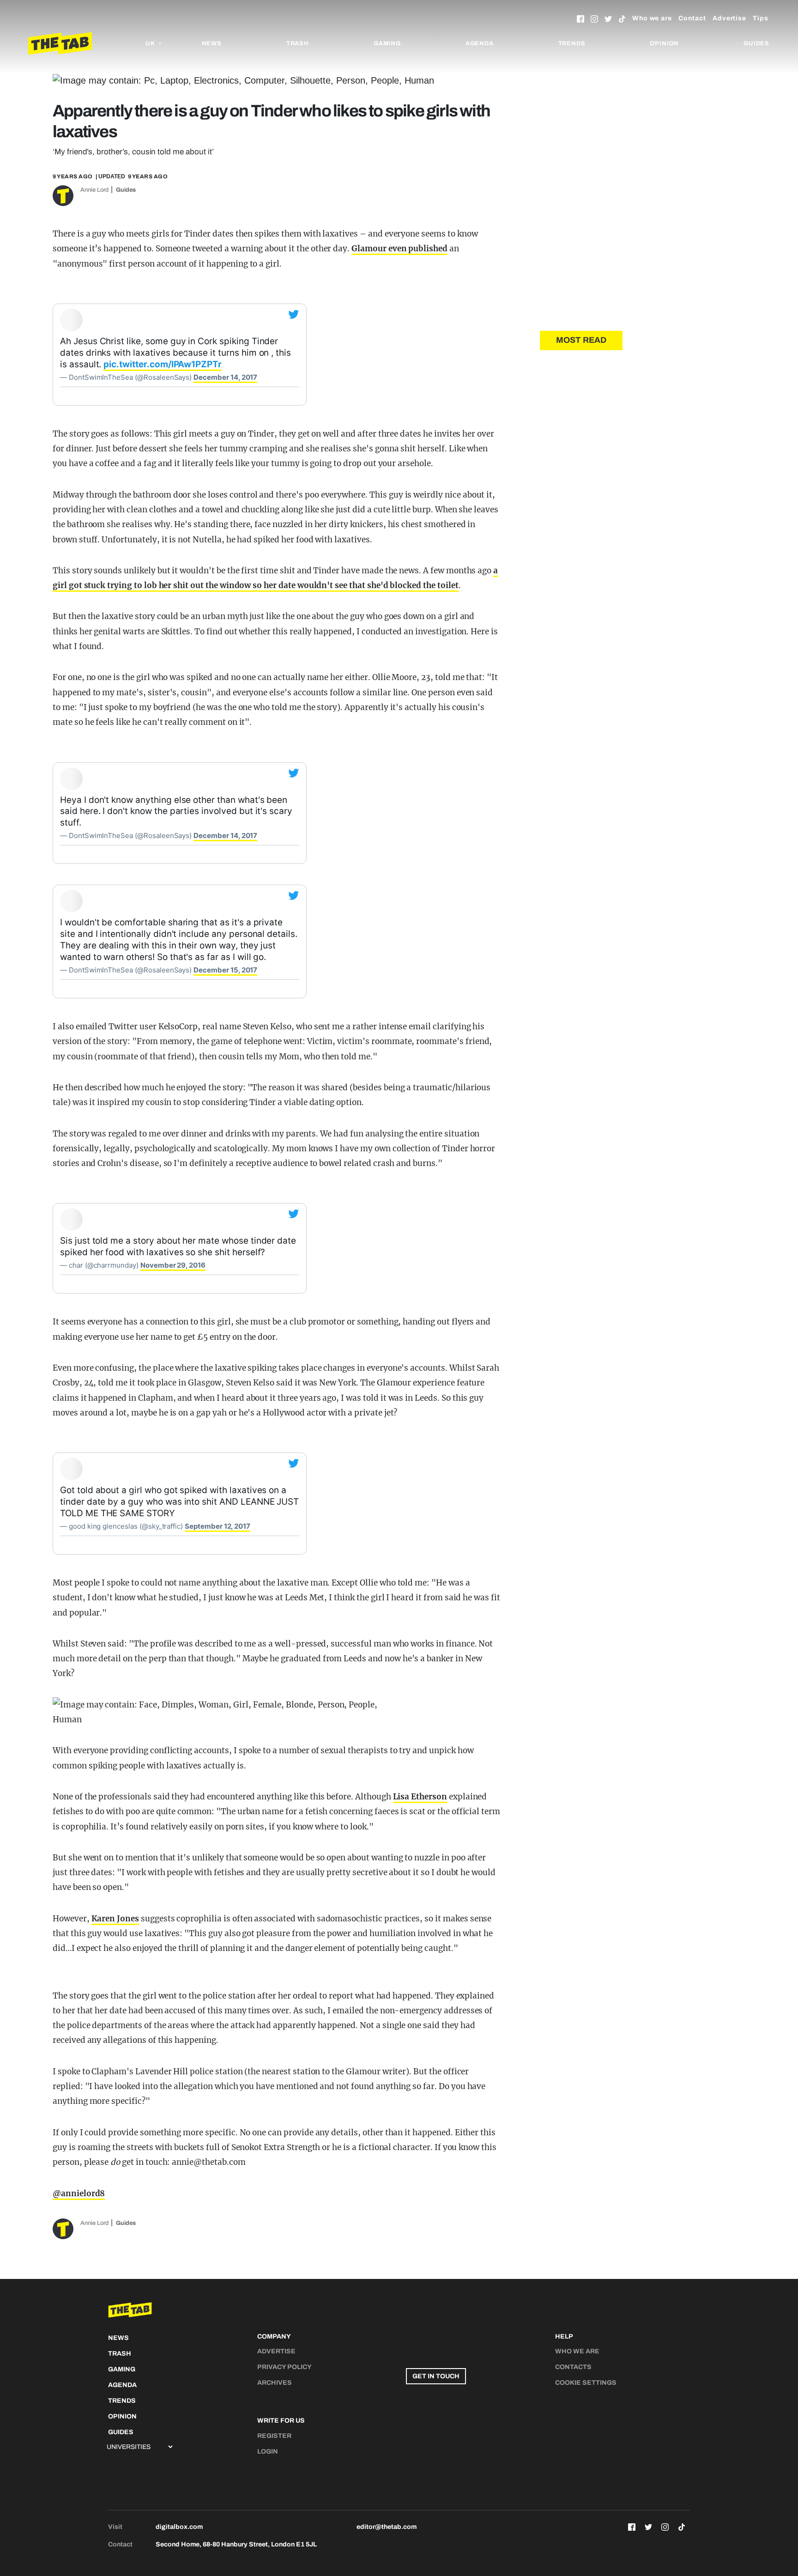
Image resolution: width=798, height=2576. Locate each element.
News (212, 43)
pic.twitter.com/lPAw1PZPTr (163, 364)
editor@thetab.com (387, 2527)
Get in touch (436, 2376)
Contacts (573, 2367)
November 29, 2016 (173, 1265)
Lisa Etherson (420, 1797)
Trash (298, 43)
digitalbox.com (179, 2527)
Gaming (387, 43)
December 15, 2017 (225, 970)
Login (268, 2451)
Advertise (729, 18)
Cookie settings (586, 2383)
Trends (572, 43)
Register (274, 2436)
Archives (275, 2383)
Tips (761, 18)
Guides (756, 43)
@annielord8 (79, 2193)
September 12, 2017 (218, 1526)
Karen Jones (115, 1919)
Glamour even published (399, 249)
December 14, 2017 (225, 377)
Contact (692, 18)
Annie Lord (94, 190)
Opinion (664, 43)
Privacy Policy (284, 2367)
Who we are (652, 18)
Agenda (480, 43)
